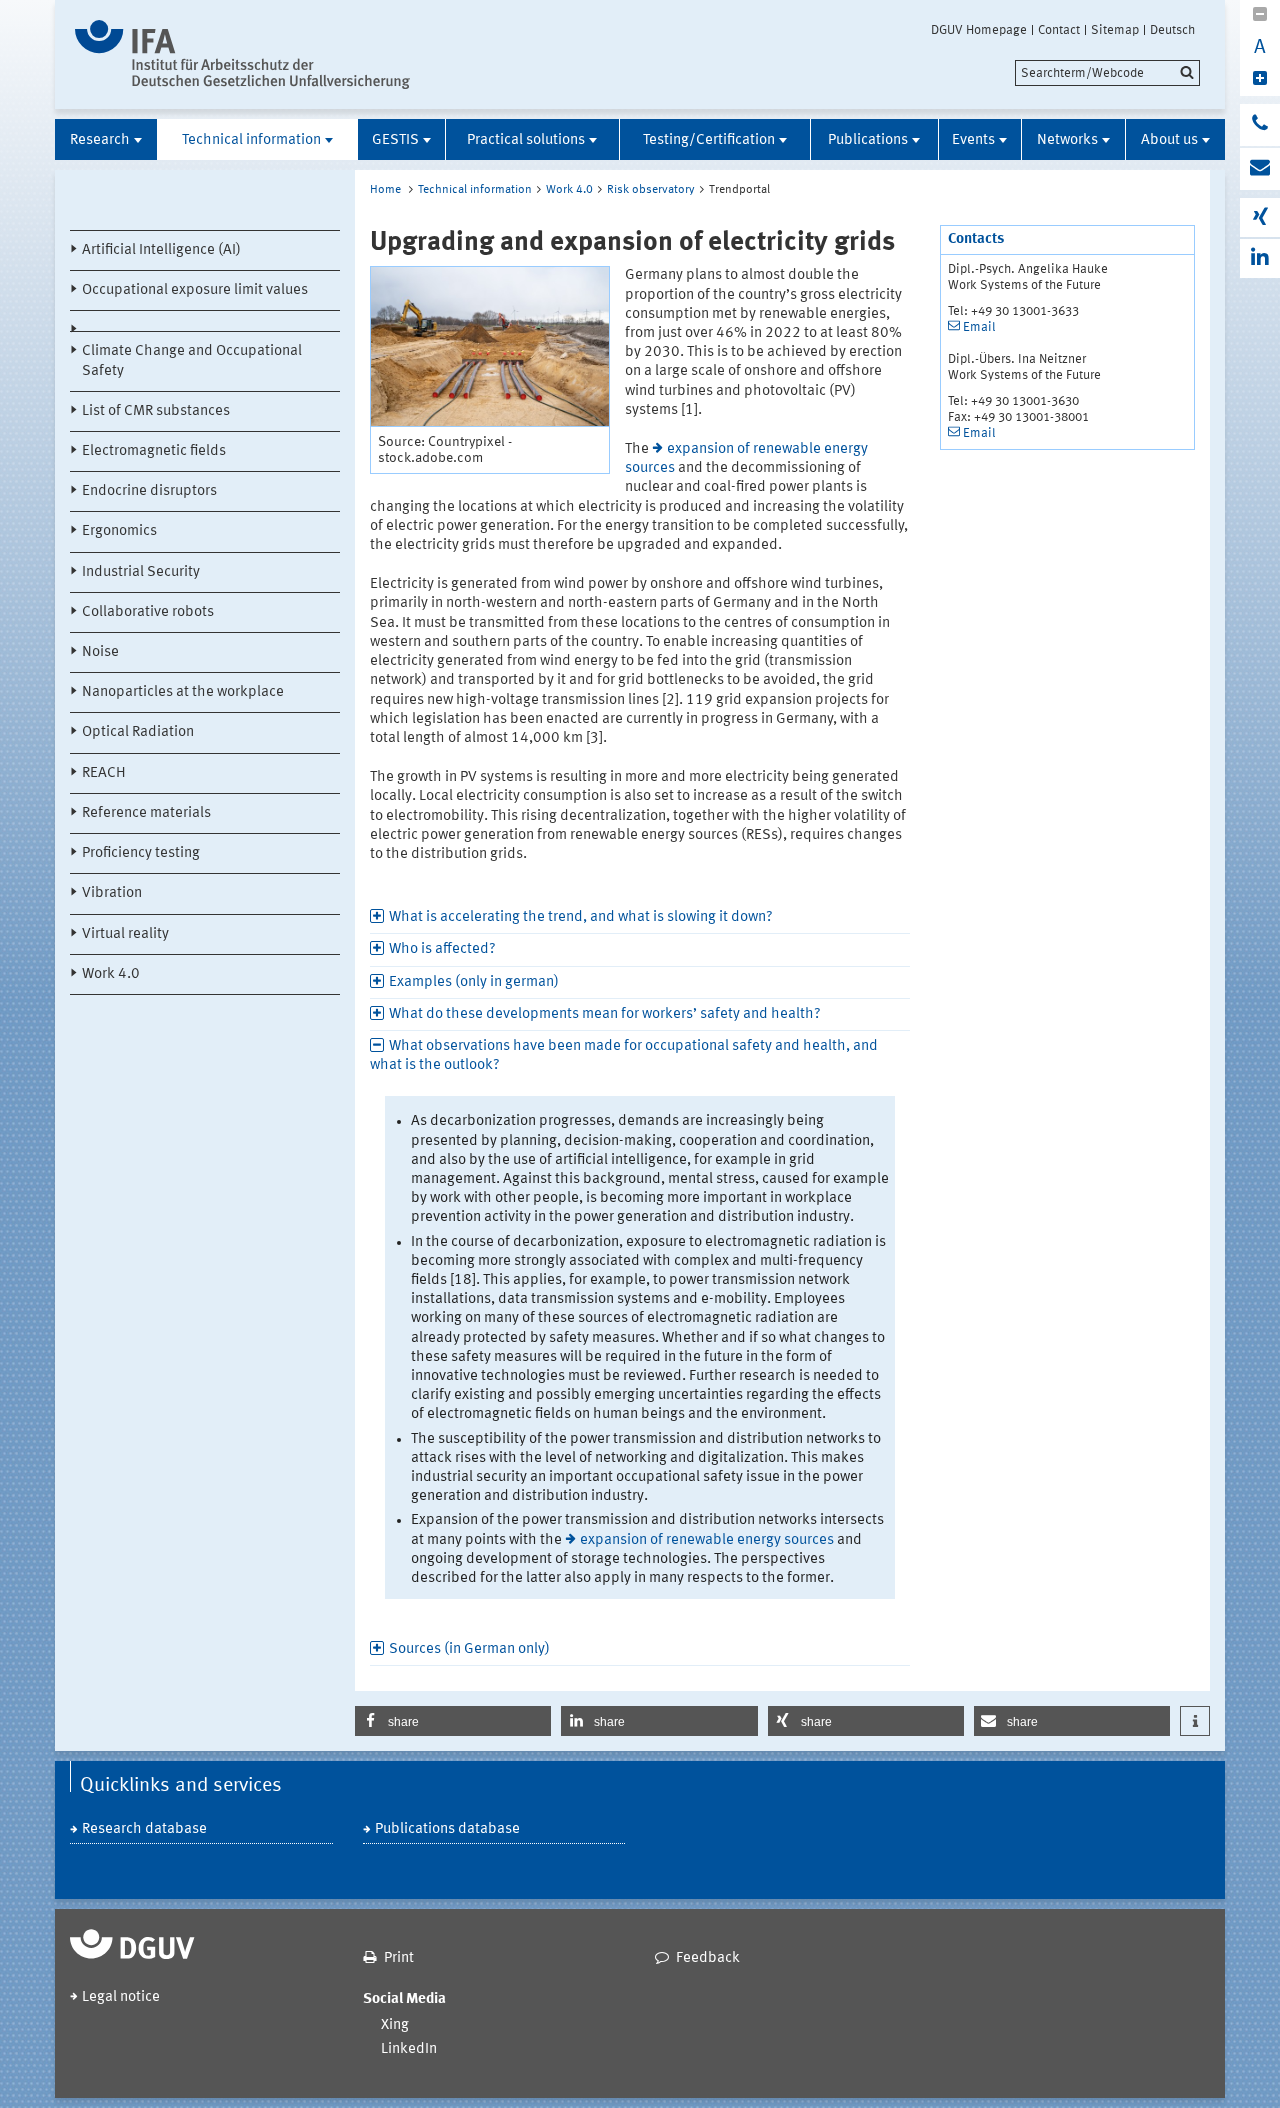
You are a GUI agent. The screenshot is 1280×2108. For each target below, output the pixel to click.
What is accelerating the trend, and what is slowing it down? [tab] (581, 917)
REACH (104, 773)
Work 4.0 (111, 974)
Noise (100, 652)
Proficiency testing (141, 853)
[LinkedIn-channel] (1260, 258)
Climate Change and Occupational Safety (192, 361)
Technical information (251, 140)
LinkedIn (409, 2049)
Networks (1067, 140)
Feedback (708, 1958)
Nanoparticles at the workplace (183, 692)
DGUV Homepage (979, 30)
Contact (1059, 30)
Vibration (112, 893)
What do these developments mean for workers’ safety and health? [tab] (605, 1014)
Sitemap (1115, 30)
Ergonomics (119, 531)
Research (100, 140)
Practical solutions (526, 140)
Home (385, 190)
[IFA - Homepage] (242, 54)
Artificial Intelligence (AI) (161, 250)
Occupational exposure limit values (195, 290)
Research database (144, 1829)
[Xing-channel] (1260, 217)
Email (979, 327)
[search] (1107, 73)
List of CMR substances (156, 411)
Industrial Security (141, 572)
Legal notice (121, 1997)
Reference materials (146, 813)
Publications (868, 140)
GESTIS (395, 140)
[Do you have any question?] (1260, 125)
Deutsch (1172, 30)
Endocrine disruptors (149, 491)
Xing (395, 2025)
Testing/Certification (709, 140)
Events (973, 140)
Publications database (447, 1829)
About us (1169, 140)
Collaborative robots (148, 612)
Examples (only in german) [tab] (474, 982)
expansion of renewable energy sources (707, 1540)
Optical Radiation (138, 732)
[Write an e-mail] (1260, 169)
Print (399, 1958)
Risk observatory (651, 190)
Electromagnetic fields (154, 451)
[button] (453, 1721)
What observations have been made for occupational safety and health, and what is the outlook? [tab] (624, 1056)
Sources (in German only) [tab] (469, 1649)
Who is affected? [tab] (442, 949)
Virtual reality (125, 934)
